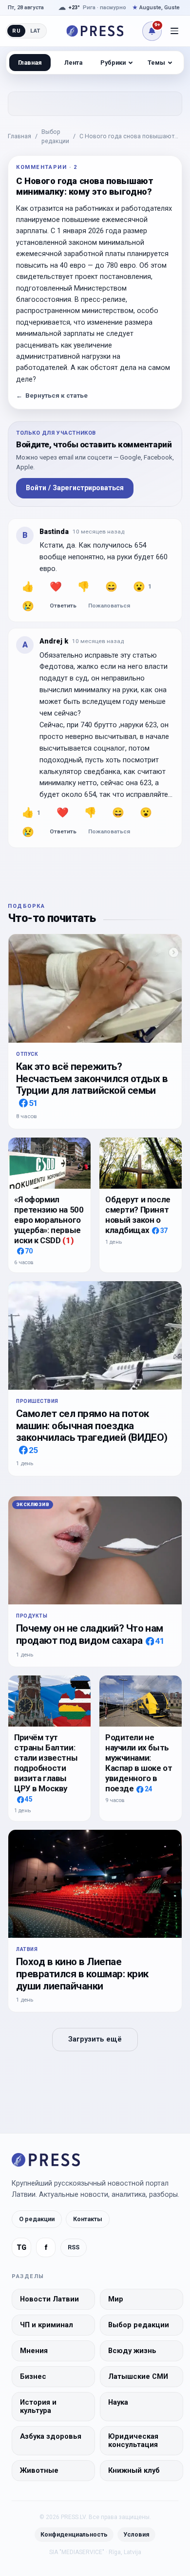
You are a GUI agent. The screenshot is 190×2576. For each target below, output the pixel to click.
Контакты (88, 2219)
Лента (73, 63)
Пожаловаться (109, 606)
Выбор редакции (55, 136)
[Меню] (174, 31)
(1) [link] (68, 1240)
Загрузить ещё (95, 2039)
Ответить (63, 606)
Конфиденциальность (74, 2534)
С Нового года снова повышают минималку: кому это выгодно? (127, 137)
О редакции (37, 2219)
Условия (136, 2534)
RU (16, 31)
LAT (35, 31)
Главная (19, 136)
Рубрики (113, 63)
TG (21, 2248)
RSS (74, 2247)
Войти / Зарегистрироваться (75, 488)
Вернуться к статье (52, 396)
